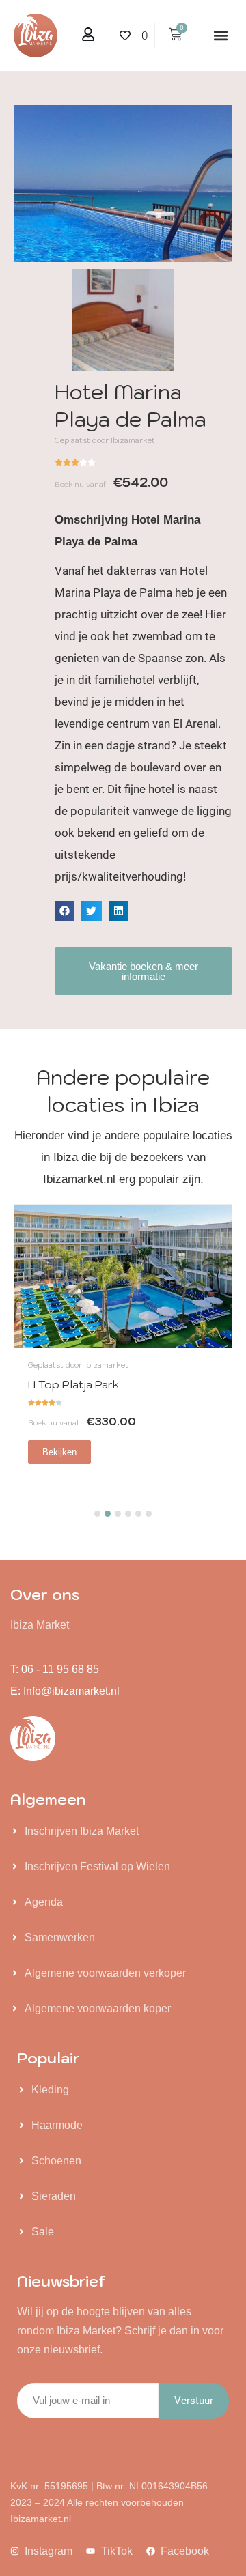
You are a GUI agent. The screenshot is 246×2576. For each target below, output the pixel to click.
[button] (221, 36)
